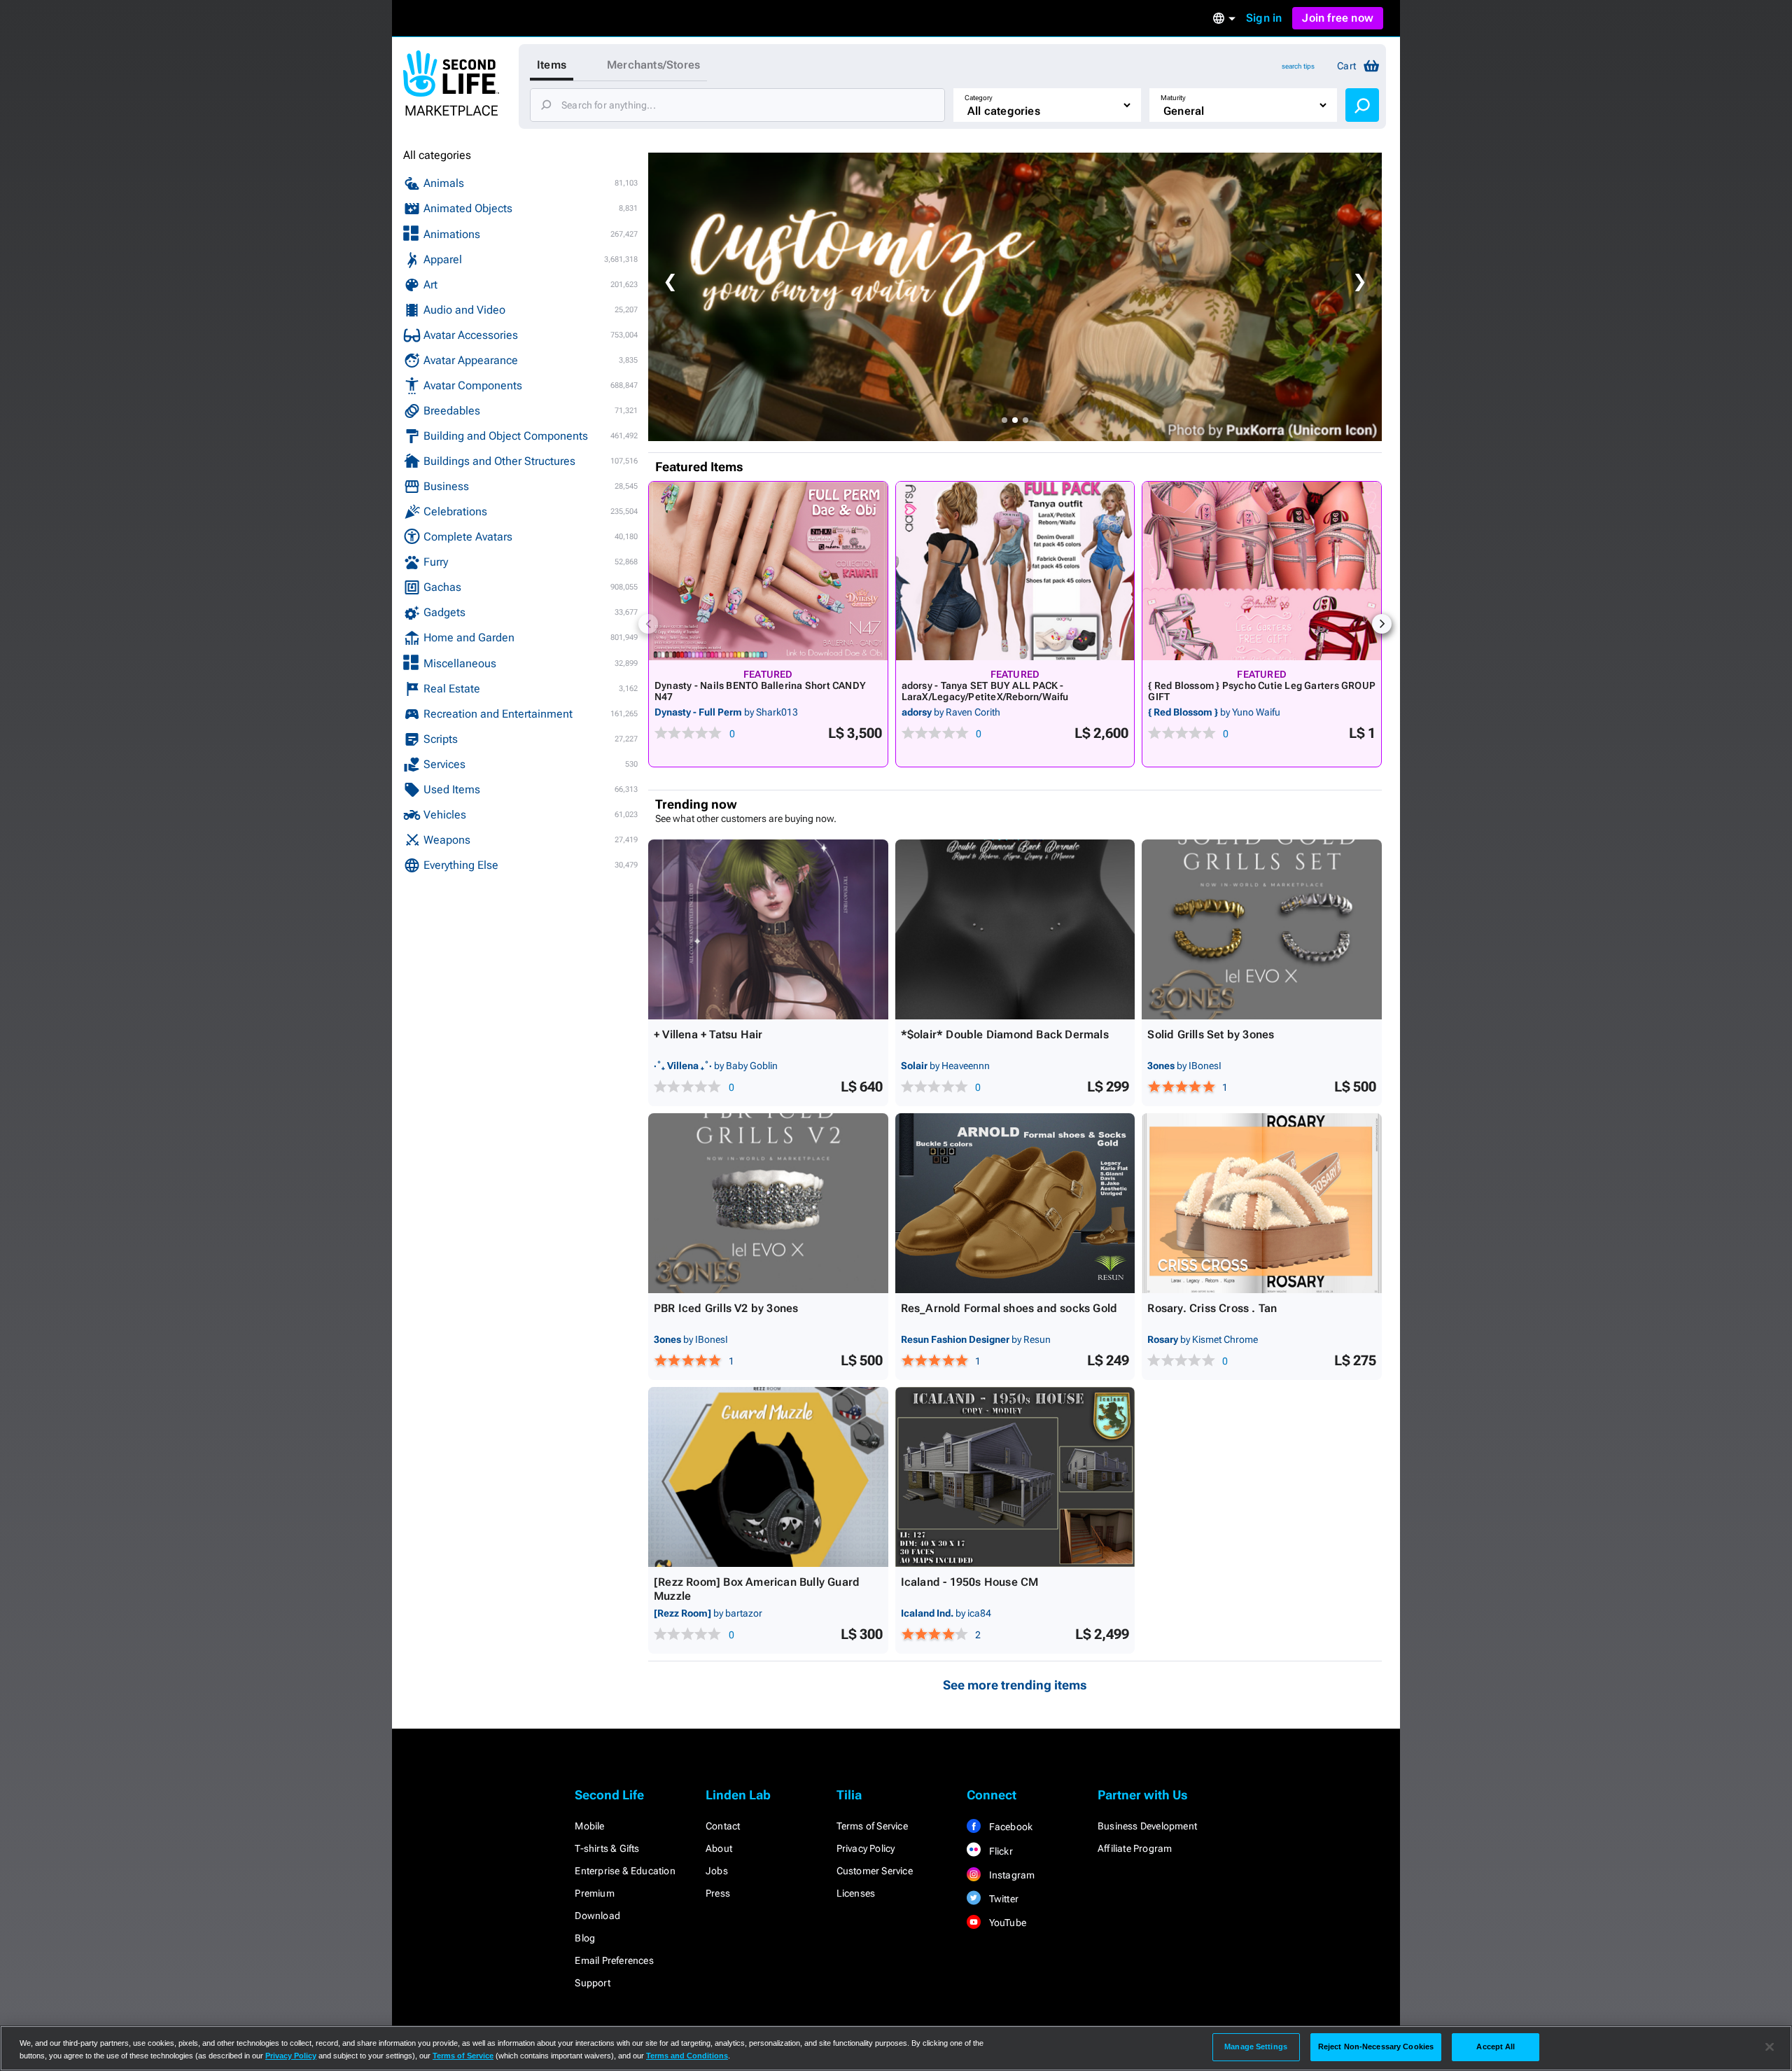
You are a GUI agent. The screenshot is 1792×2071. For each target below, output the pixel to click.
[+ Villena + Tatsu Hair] (768, 929)
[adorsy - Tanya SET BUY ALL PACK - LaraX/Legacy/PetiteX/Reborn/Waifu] (1015, 571)
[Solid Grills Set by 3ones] (1262, 929)
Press (718, 1893)
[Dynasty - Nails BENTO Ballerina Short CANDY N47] (768, 571)
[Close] (1770, 2047)
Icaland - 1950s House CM (970, 1582)
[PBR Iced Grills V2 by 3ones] (768, 1203)
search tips (1298, 66)
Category (979, 98)
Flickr (999, 1851)
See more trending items (1015, 1685)
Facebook (1009, 1827)
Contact (723, 1826)
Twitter (1002, 1899)
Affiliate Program (1135, 1848)
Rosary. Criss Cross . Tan (1212, 1308)
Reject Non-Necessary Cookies (1376, 2046)
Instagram (1010, 1875)
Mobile (589, 1826)
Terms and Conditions (687, 2056)
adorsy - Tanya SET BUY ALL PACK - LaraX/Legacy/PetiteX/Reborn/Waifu (985, 691)
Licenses (856, 1893)
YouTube (1006, 1923)
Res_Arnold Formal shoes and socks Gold (1009, 1308)
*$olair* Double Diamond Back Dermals (1005, 1034)
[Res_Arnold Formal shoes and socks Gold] (1015, 1203)
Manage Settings (1256, 2046)
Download (597, 1916)
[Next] (1382, 624)
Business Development (1147, 1826)
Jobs (717, 1871)
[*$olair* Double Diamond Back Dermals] (1015, 929)
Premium (594, 1893)
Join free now (1338, 18)
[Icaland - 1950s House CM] (1015, 1477)
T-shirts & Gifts (607, 1848)
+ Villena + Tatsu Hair (708, 1034)
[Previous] (648, 624)
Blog (585, 1938)
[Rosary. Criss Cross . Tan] (1262, 1203)
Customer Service (875, 1871)
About (719, 1848)
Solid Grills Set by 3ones (1211, 1034)
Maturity (1173, 98)
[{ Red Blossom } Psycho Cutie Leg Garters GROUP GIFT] (1262, 571)
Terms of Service (872, 1826)
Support (592, 1983)
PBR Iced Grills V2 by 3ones (726, 1308)
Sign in (1264, 18)
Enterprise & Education (625, 1871)
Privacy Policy (866, 1848)
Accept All (1496, 2046)
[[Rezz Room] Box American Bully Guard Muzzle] (768, 1477)
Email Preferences (614, 1960)
